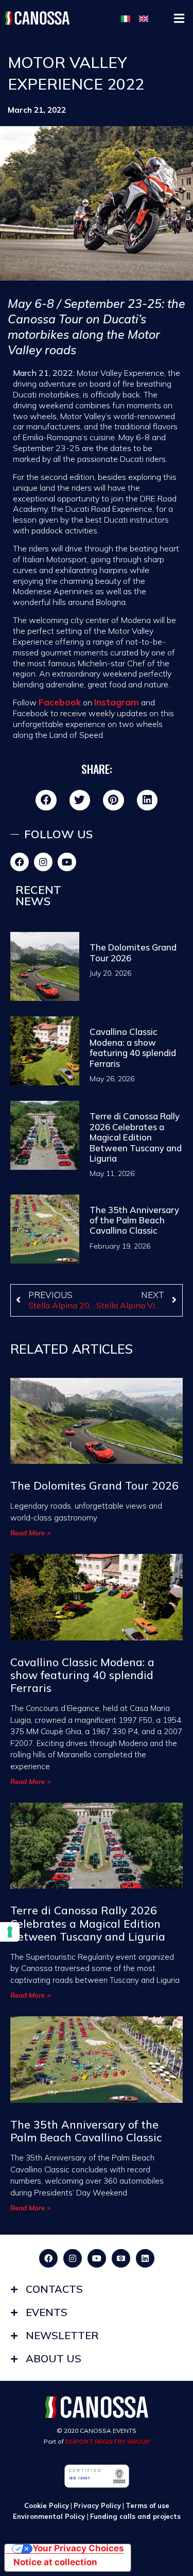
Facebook (60, 702)
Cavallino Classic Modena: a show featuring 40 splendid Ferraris (133, 1047)
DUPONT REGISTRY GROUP (108, 2441)
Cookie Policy (47, 2505)
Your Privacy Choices (78, 2549)
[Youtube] (67, 862)
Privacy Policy (97, 2505)
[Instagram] (43, 862)
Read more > (31, 1533)
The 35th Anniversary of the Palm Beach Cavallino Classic (134, 1220)
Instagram (117, 702)
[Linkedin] (145, 2258)
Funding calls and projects (135, 2516)
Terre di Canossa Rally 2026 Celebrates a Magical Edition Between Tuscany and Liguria (136, 1137)
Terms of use (147, 2505)
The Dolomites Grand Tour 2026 (133, 952)
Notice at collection (55, 2562)
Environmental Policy (50, 2516)
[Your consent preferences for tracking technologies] (10, 1932)
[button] (179, 18)
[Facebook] (20, 862)
